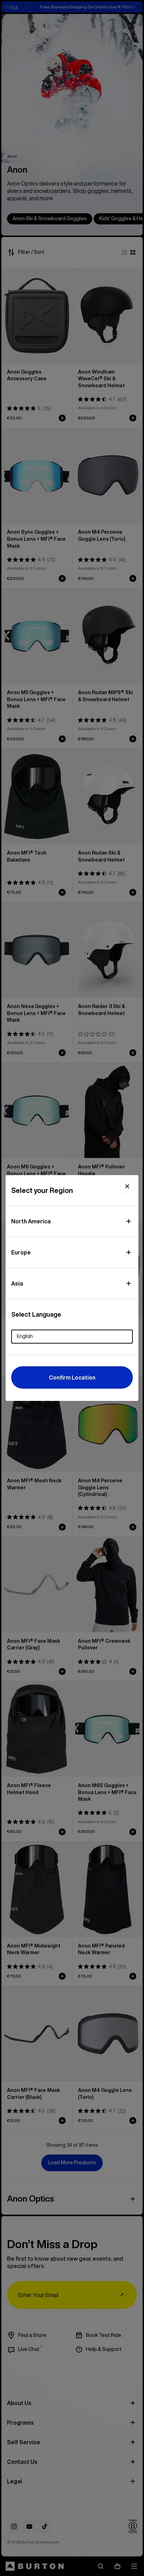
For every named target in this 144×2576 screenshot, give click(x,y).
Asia (17, 1283)
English (25, 1336)
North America (31, 1221)
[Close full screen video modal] (127, 1186)
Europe (21, 1252)
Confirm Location (72, 1377)
